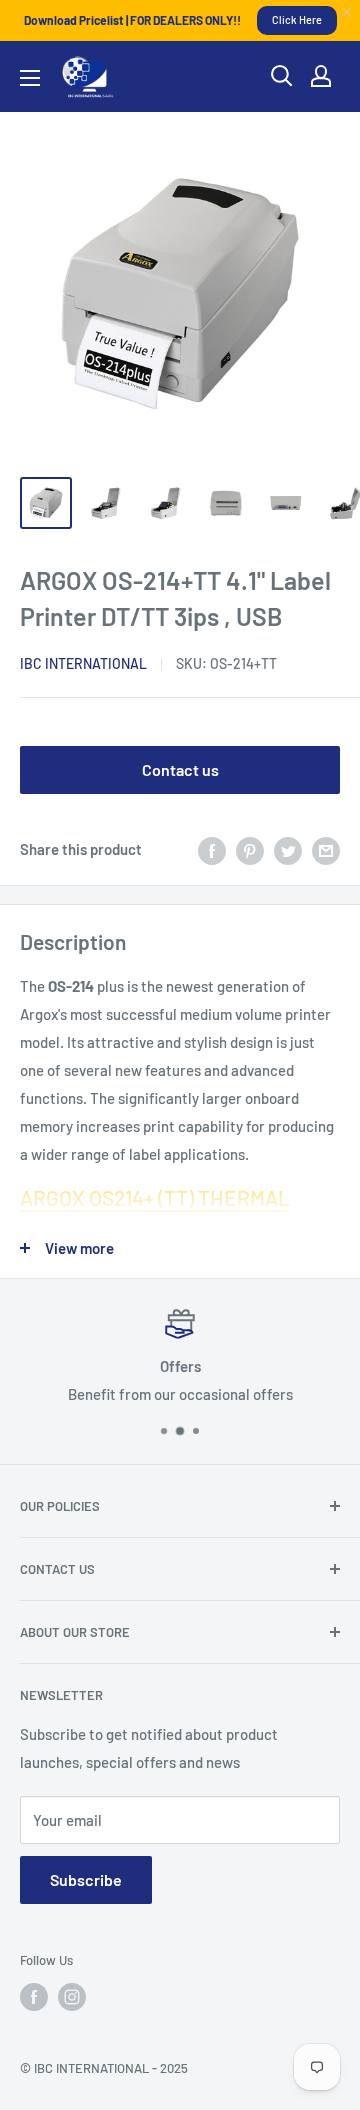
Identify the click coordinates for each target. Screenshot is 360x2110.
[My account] (321, 76)
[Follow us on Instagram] (72, 1997)
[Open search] (282, 76)
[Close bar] (347, 12)
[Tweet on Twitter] (288, 849)
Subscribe (86, 1879)
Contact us (180, 769)
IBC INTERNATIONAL (83, 663)
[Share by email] (326, 849)
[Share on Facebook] (212, 849)
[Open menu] (30, 78)
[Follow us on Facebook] (34, 1997)
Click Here (297, 19)
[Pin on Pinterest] (250, 849)
